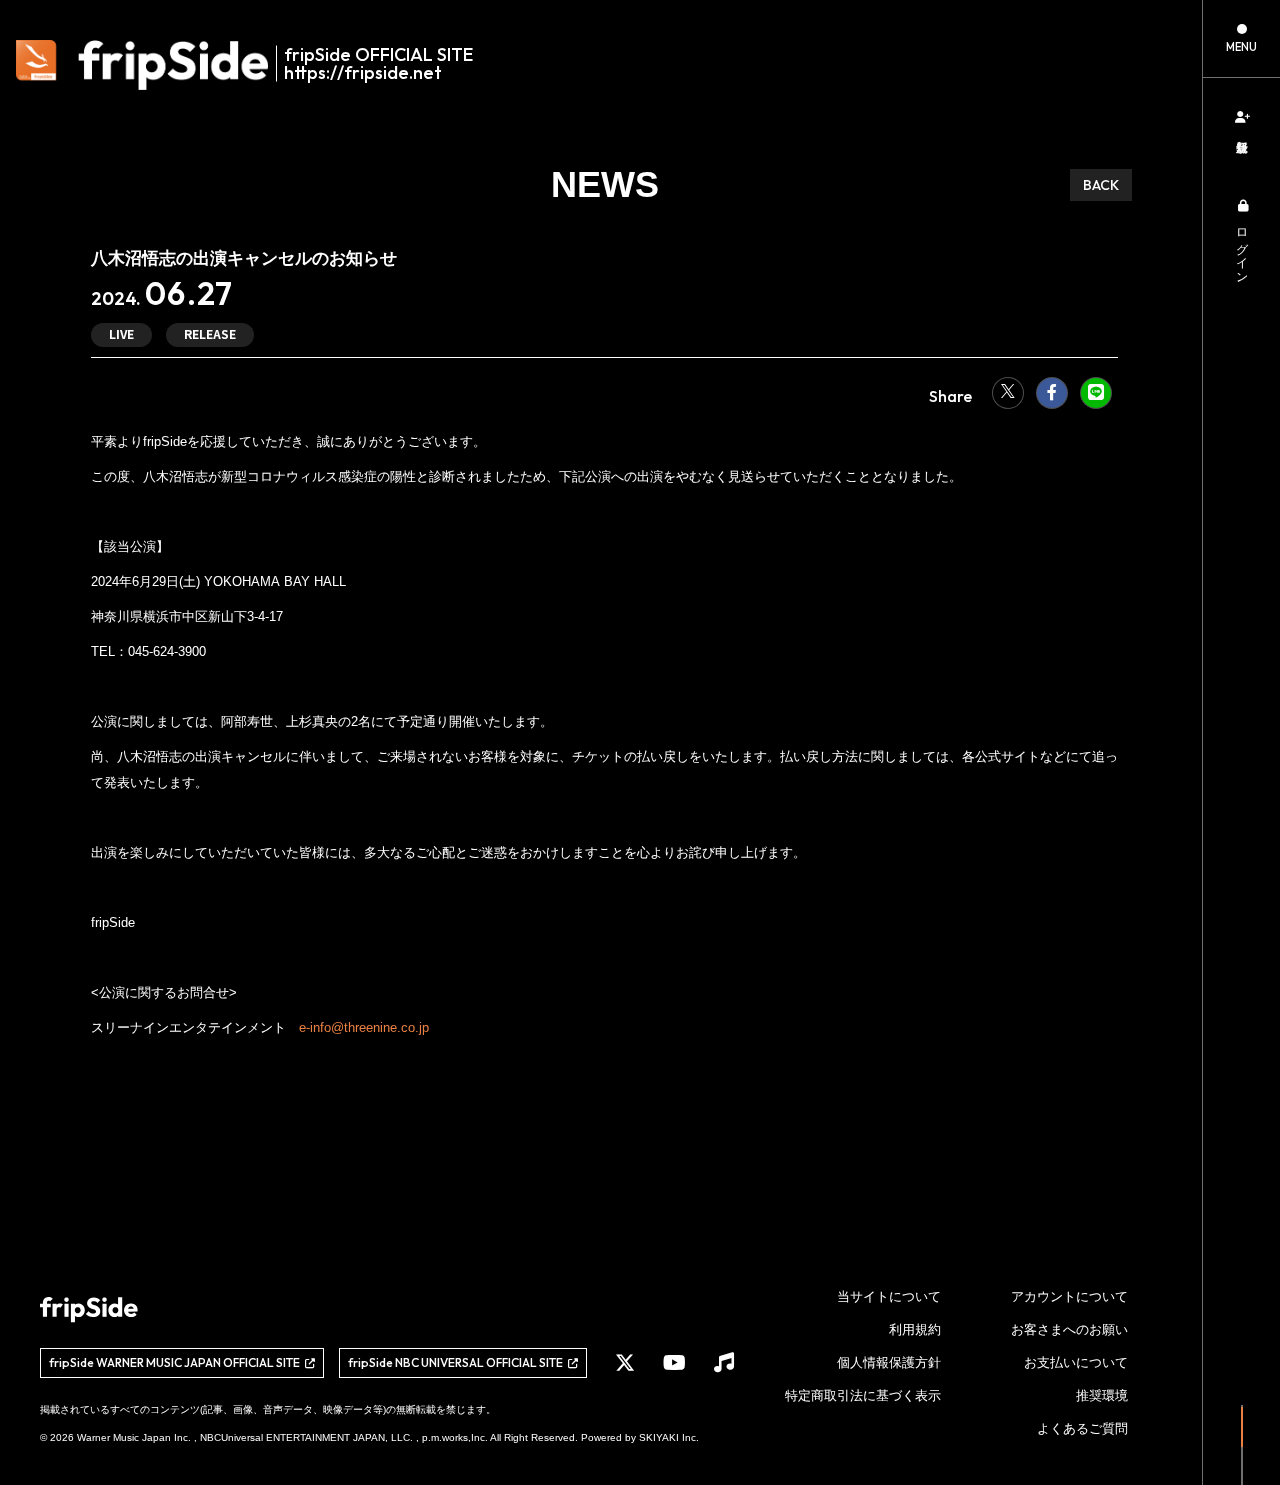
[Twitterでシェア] (1008, 393)
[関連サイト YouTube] (674, 1363)
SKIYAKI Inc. (669, 1437)
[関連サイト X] (625, 1363)
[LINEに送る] (1096, 393)
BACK (1101, 185)
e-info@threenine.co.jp (364, 1027)
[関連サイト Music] (724, 1363)
